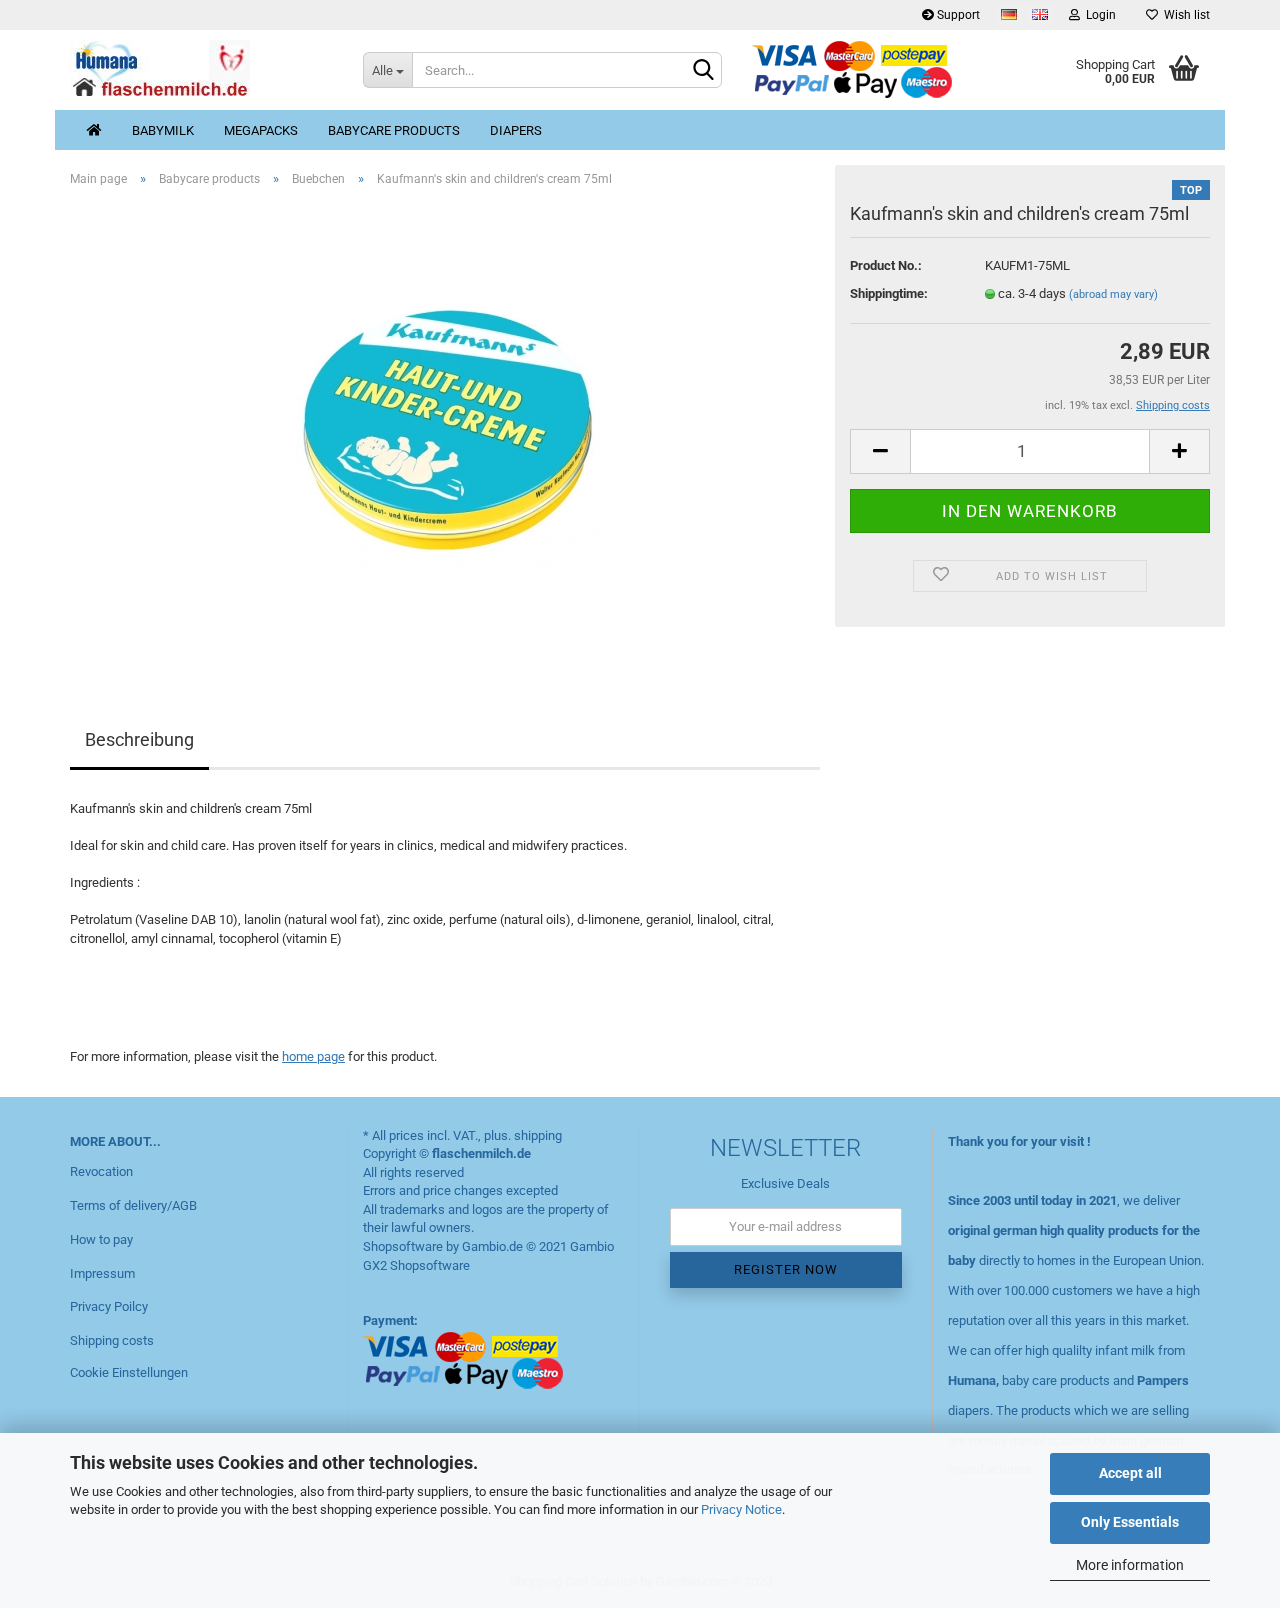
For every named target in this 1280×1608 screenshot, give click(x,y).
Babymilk (163, 130)
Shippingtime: (889, 293)
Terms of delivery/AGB (133, 1205)
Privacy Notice (741, 1509)
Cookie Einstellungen (129, 1372)
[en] (1040, 14)
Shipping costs (112, 1340)
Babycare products (394, 130)
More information (1130, 1565)
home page (313, 1056)
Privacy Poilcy (109, 1306)
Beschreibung (139, 739)
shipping (538, 1135)
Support (957, 15)
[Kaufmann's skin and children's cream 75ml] (445, 427)
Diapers (516, 130)
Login (1098, 15)
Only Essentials (1130, 1522)
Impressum (102, 1273)
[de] (1009, 14)
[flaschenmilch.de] (201, 70)
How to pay (101, 1239)
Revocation (101, 1171)
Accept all (1130, 1473)
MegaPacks (261, 130)
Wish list (1184, 15)
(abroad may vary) (1113, 294)
